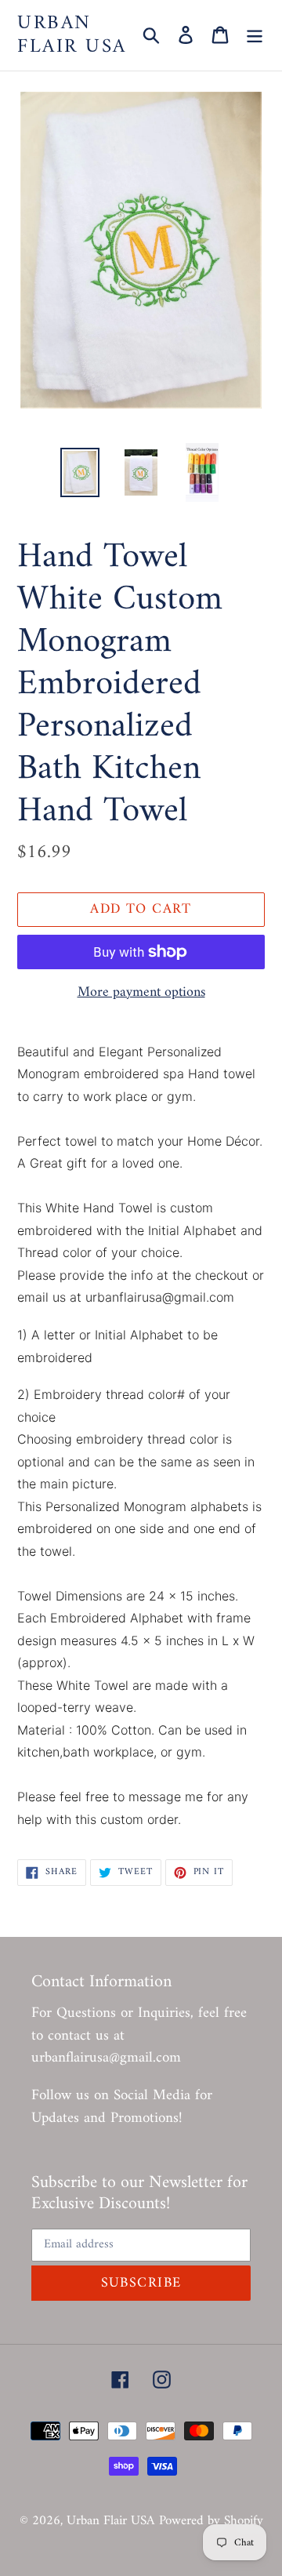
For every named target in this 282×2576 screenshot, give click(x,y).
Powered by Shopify (211, 2521)
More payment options (141, 992)
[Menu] (255, 35)
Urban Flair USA (72, 35)
